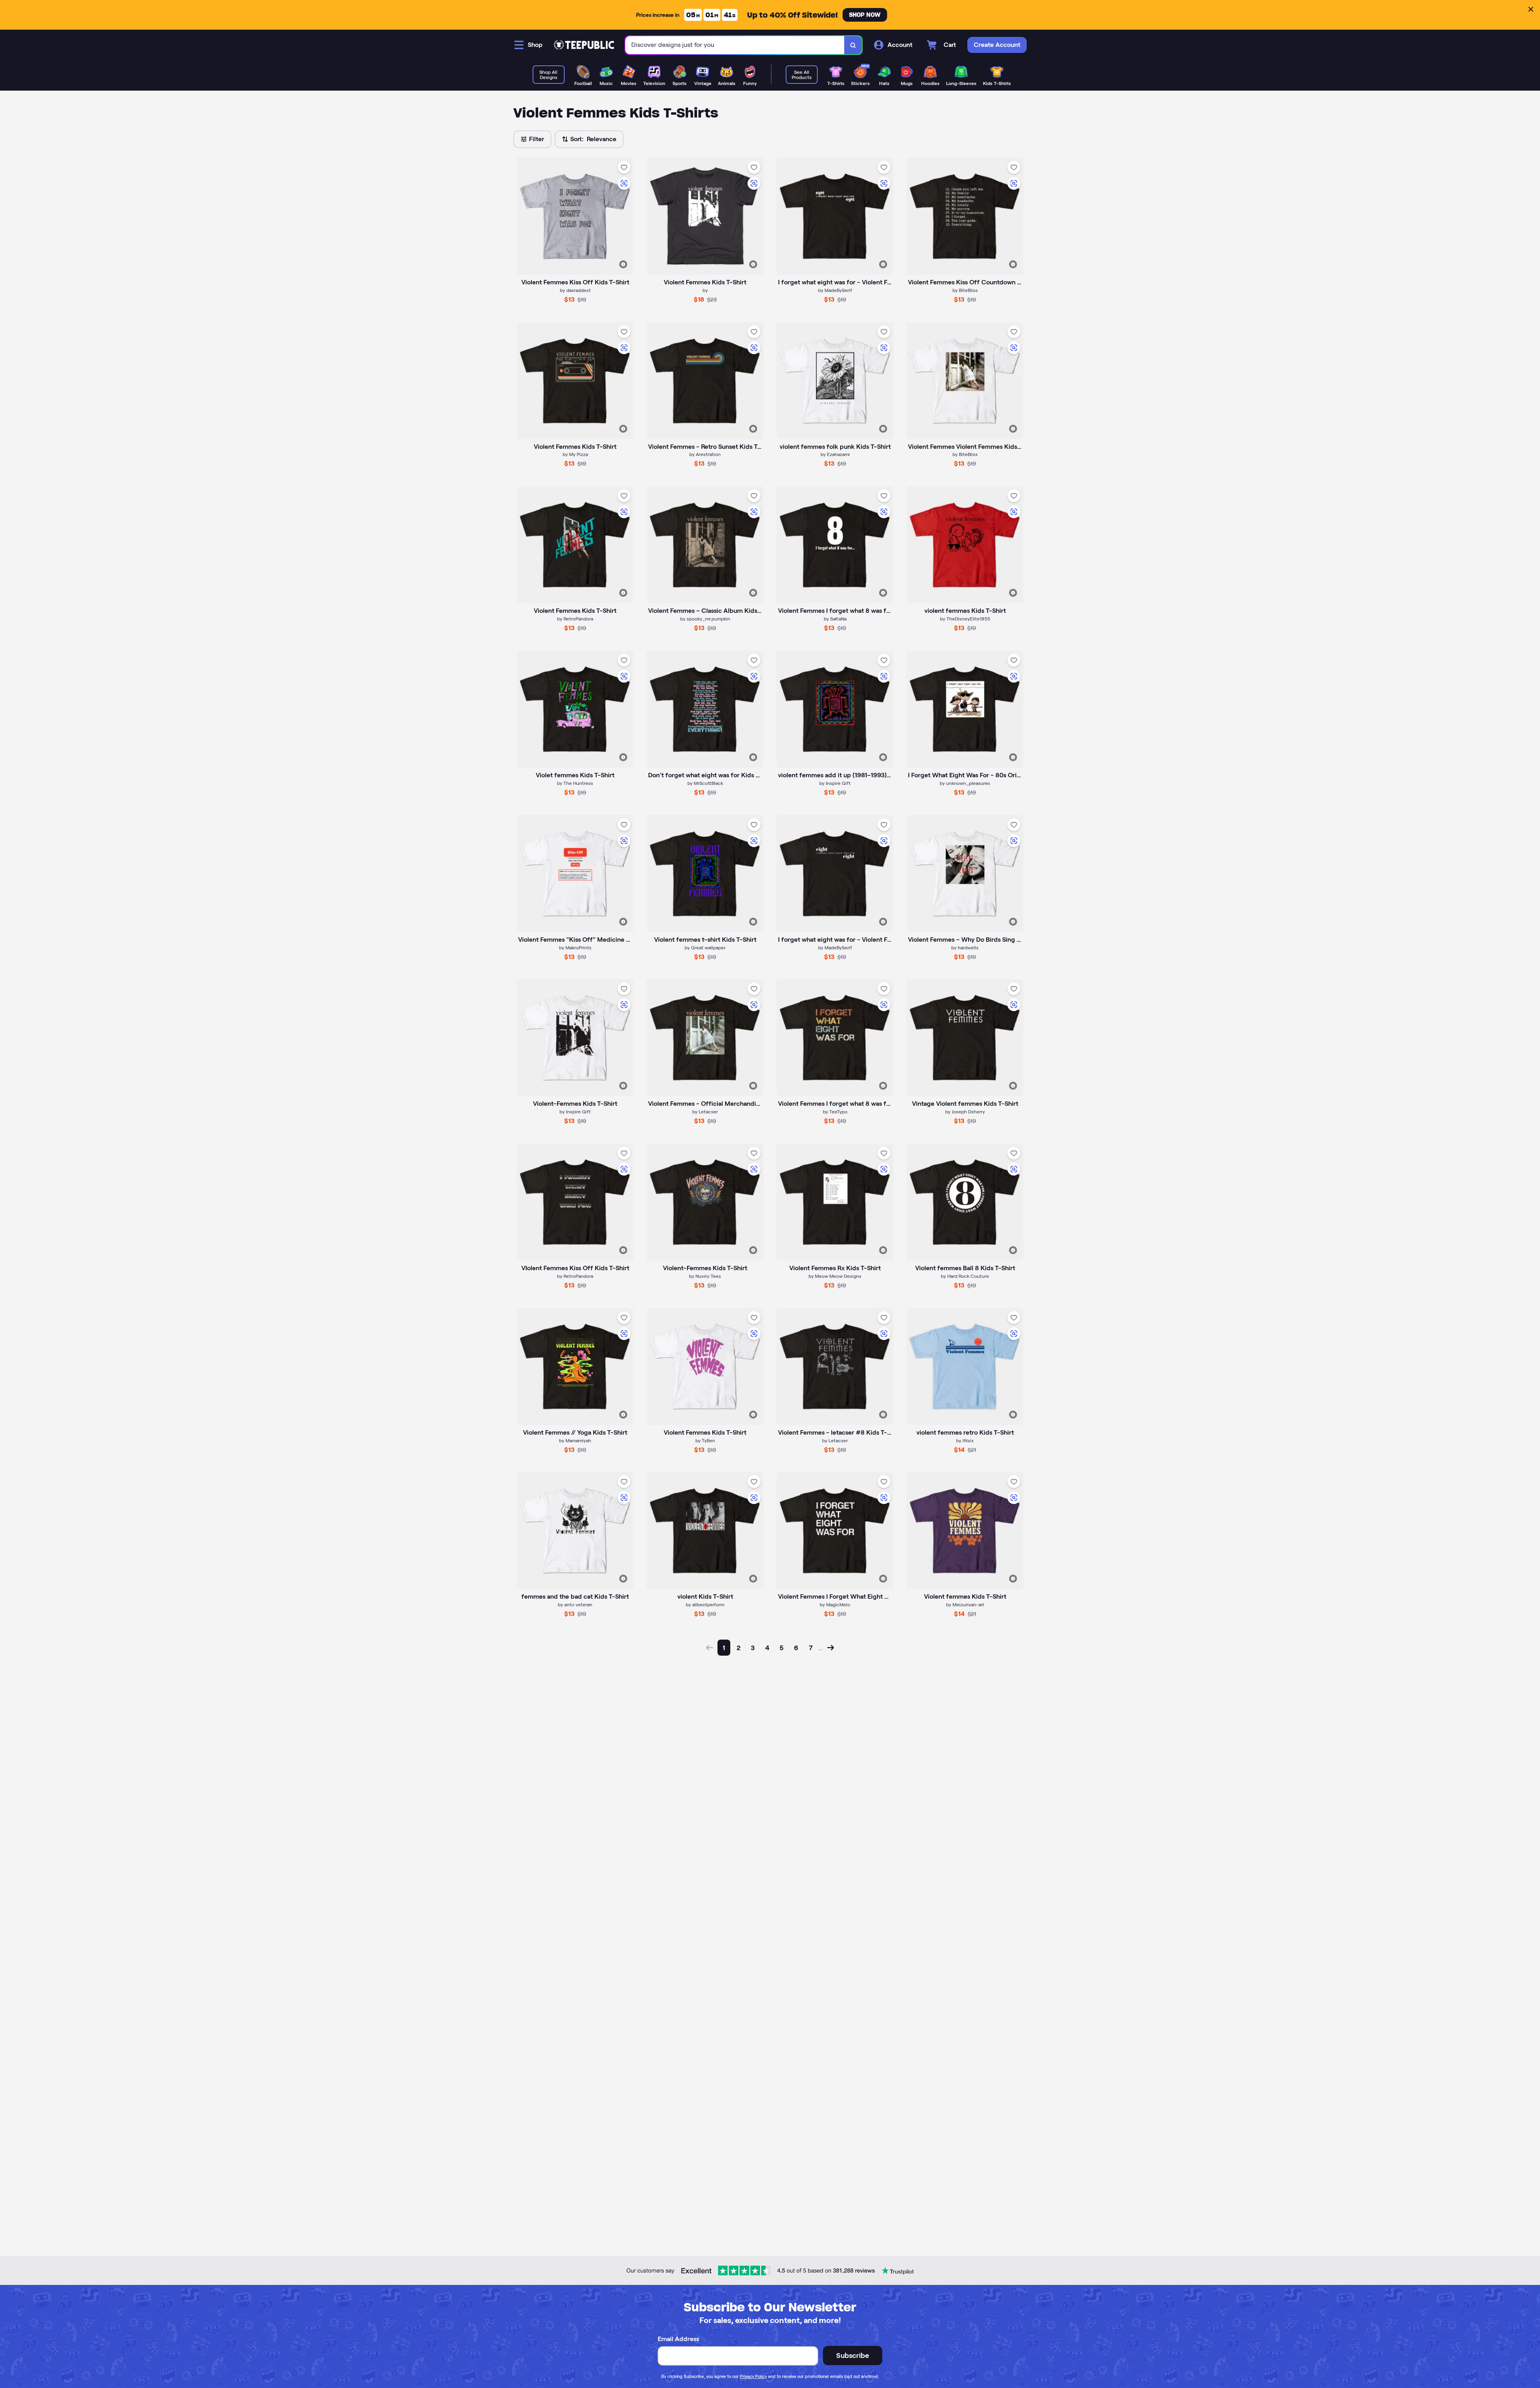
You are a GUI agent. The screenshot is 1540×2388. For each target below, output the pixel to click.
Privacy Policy (753, 2376)
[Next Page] (831, 1648)
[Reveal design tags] (623, 264)
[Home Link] (584, 45)
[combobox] (735, 45)
